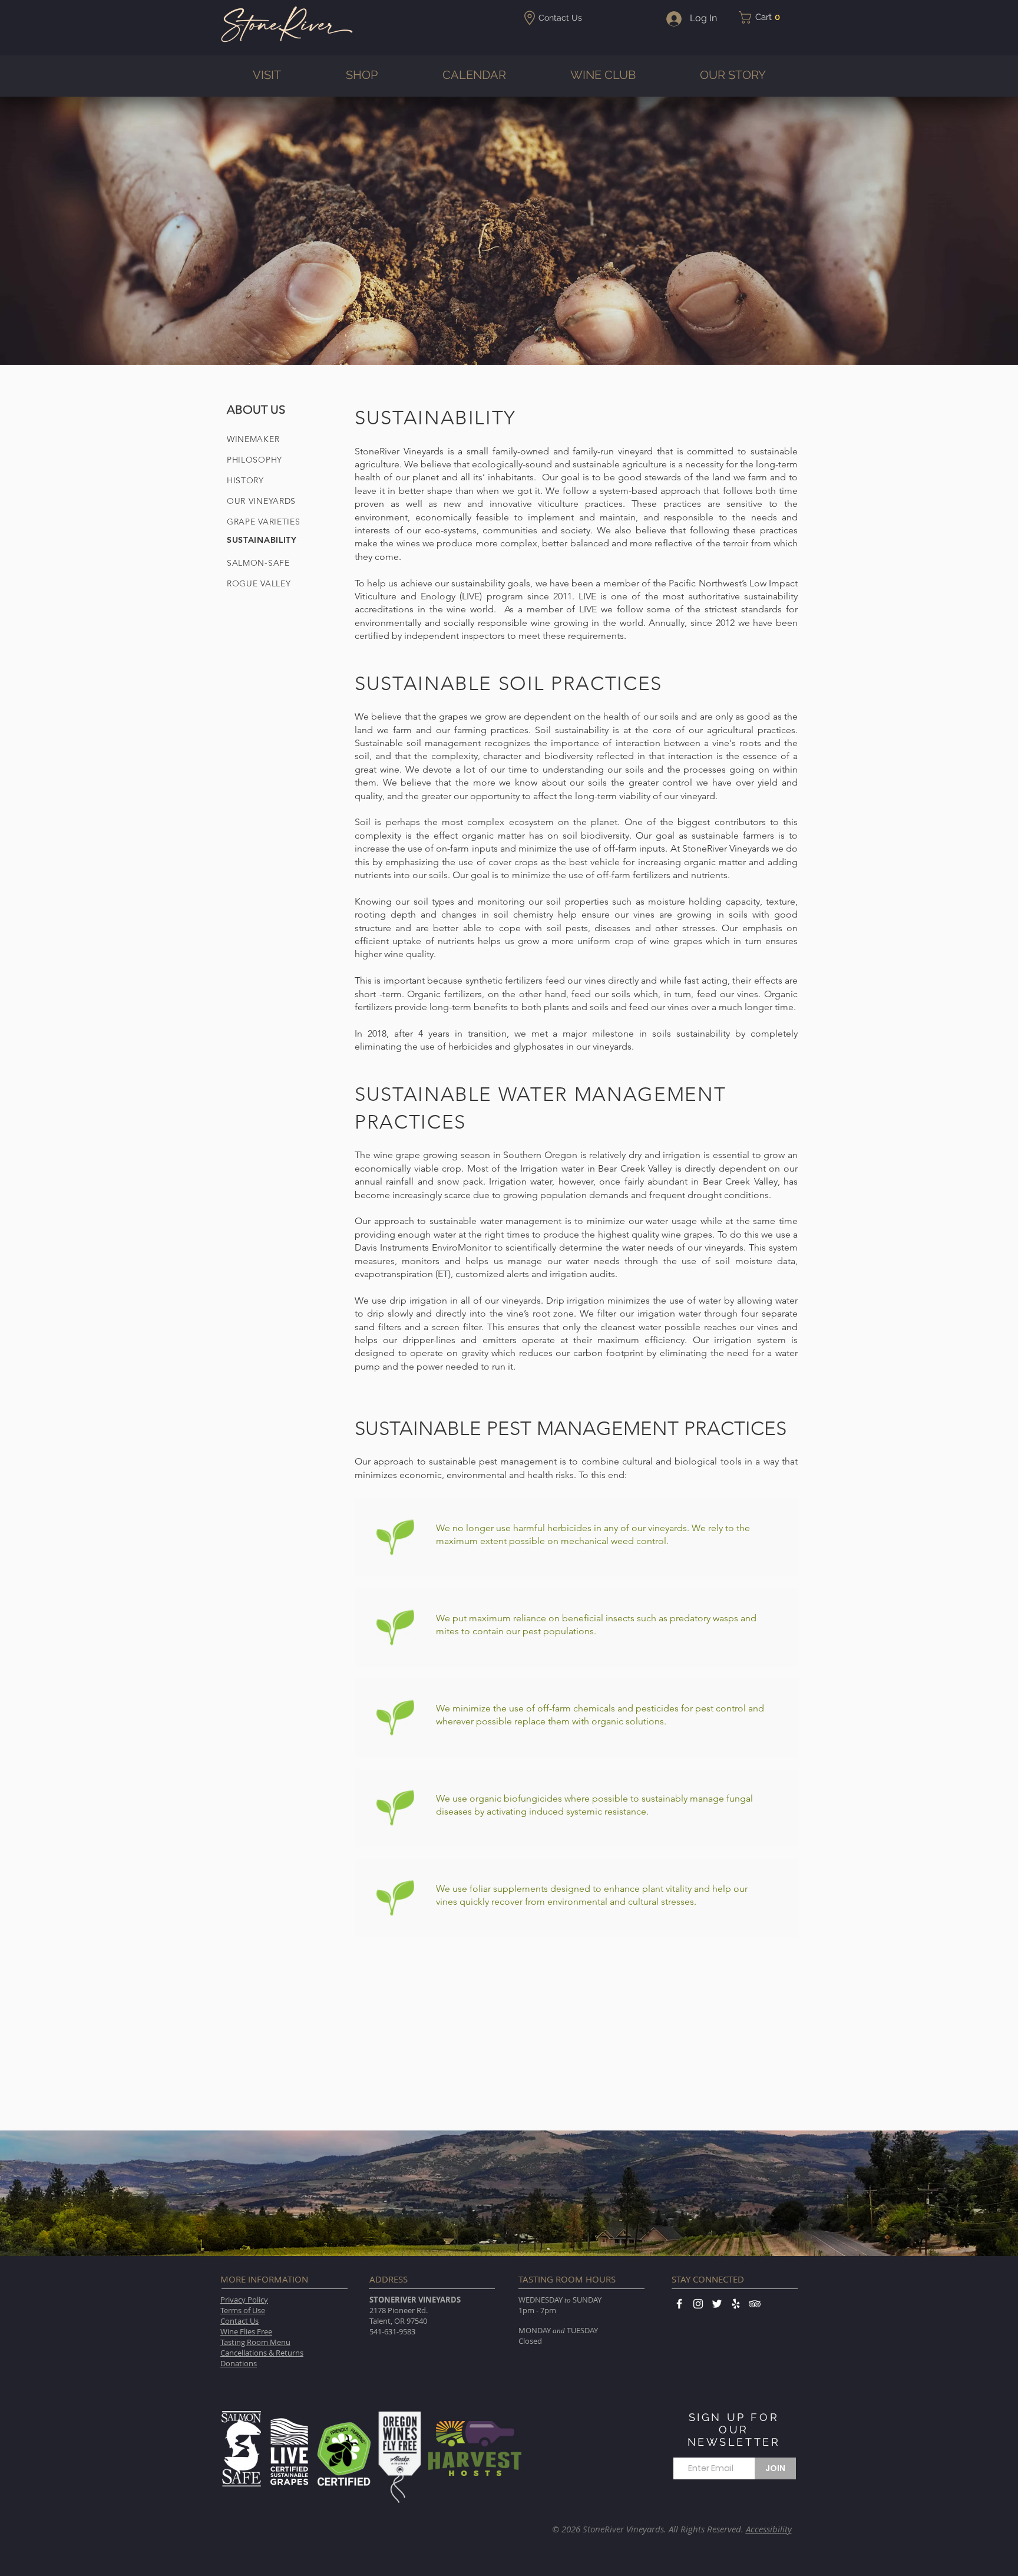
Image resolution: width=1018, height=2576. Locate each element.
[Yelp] (736, 2304)
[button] (763, 17)
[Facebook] (679, 2304)
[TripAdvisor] (755, 2304)
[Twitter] (717, 2304)
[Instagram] (698, 2304)
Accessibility (769, 2529)
